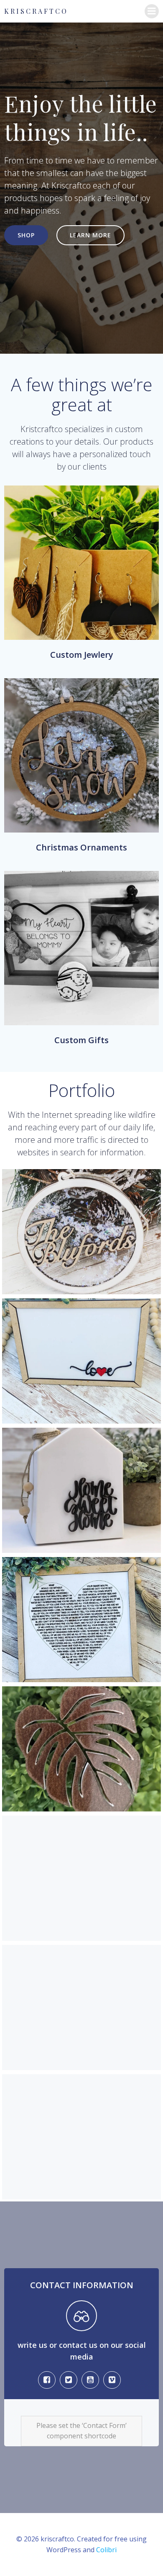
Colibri (106, 2550)
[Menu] (152, 11)
